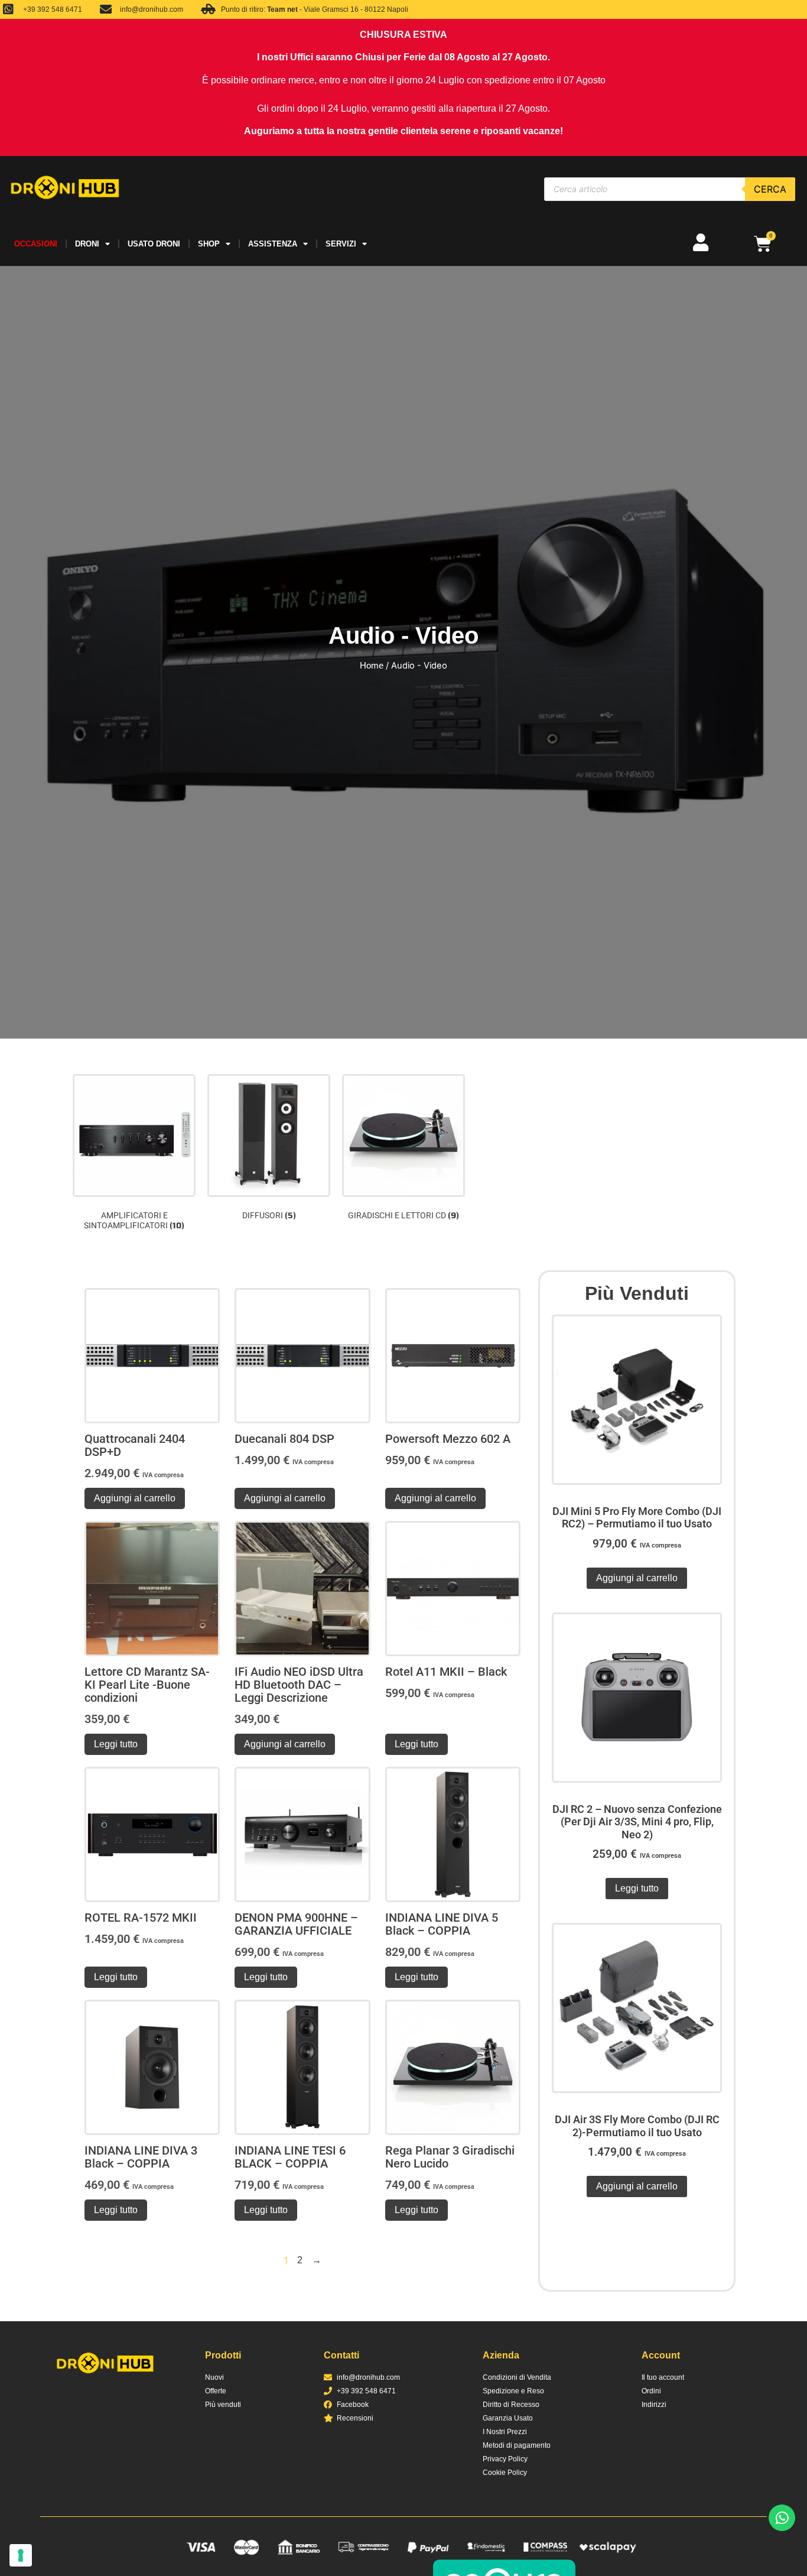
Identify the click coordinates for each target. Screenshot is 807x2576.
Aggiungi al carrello (135, 1498)
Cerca (770, 189)
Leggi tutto (116, 1744)
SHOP (209, 244)
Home (372, 666)
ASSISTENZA (273, 244)
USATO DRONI (154, 244)
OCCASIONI (36, 244)
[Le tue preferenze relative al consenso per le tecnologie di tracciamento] (21, 2555)
